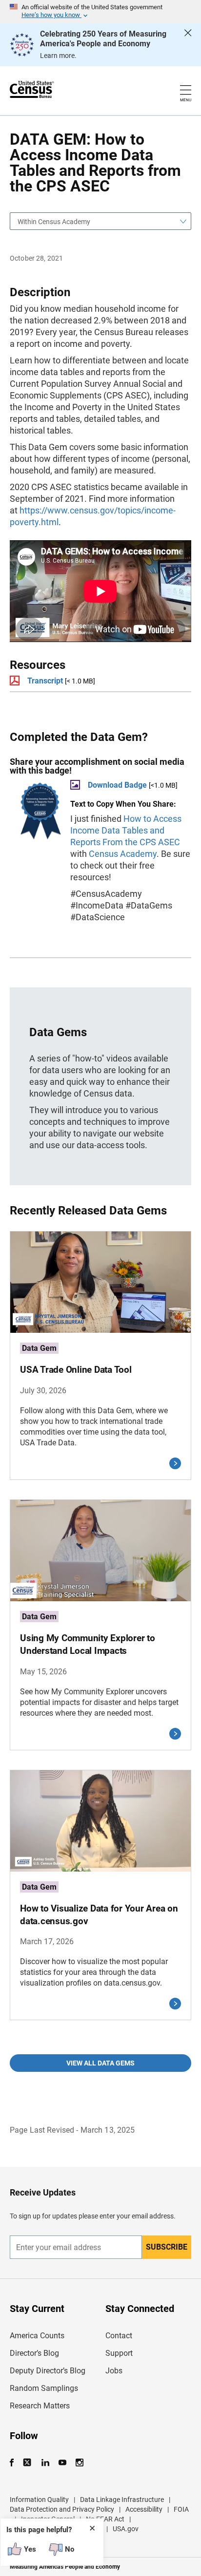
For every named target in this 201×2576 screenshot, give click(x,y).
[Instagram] (79, 2463)
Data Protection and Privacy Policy (62, 2509)
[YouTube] (62, 2463)
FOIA (181, 2509)
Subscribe (167, 2247)
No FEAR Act (105, 2519)
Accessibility (144, 2509)
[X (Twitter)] (28, 2463)
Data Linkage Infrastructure (122, 2500)
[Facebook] (15, 2463)
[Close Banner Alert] (188, 45)
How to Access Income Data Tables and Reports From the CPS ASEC (126, 830)
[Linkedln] (45, 2463)
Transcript (45, 681)
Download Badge (117, 785)
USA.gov (126, 2529)
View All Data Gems (100, 2063)
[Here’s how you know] (100, 12)
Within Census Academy (54, 222)
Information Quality (39, 2500)
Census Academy (123, 854)
